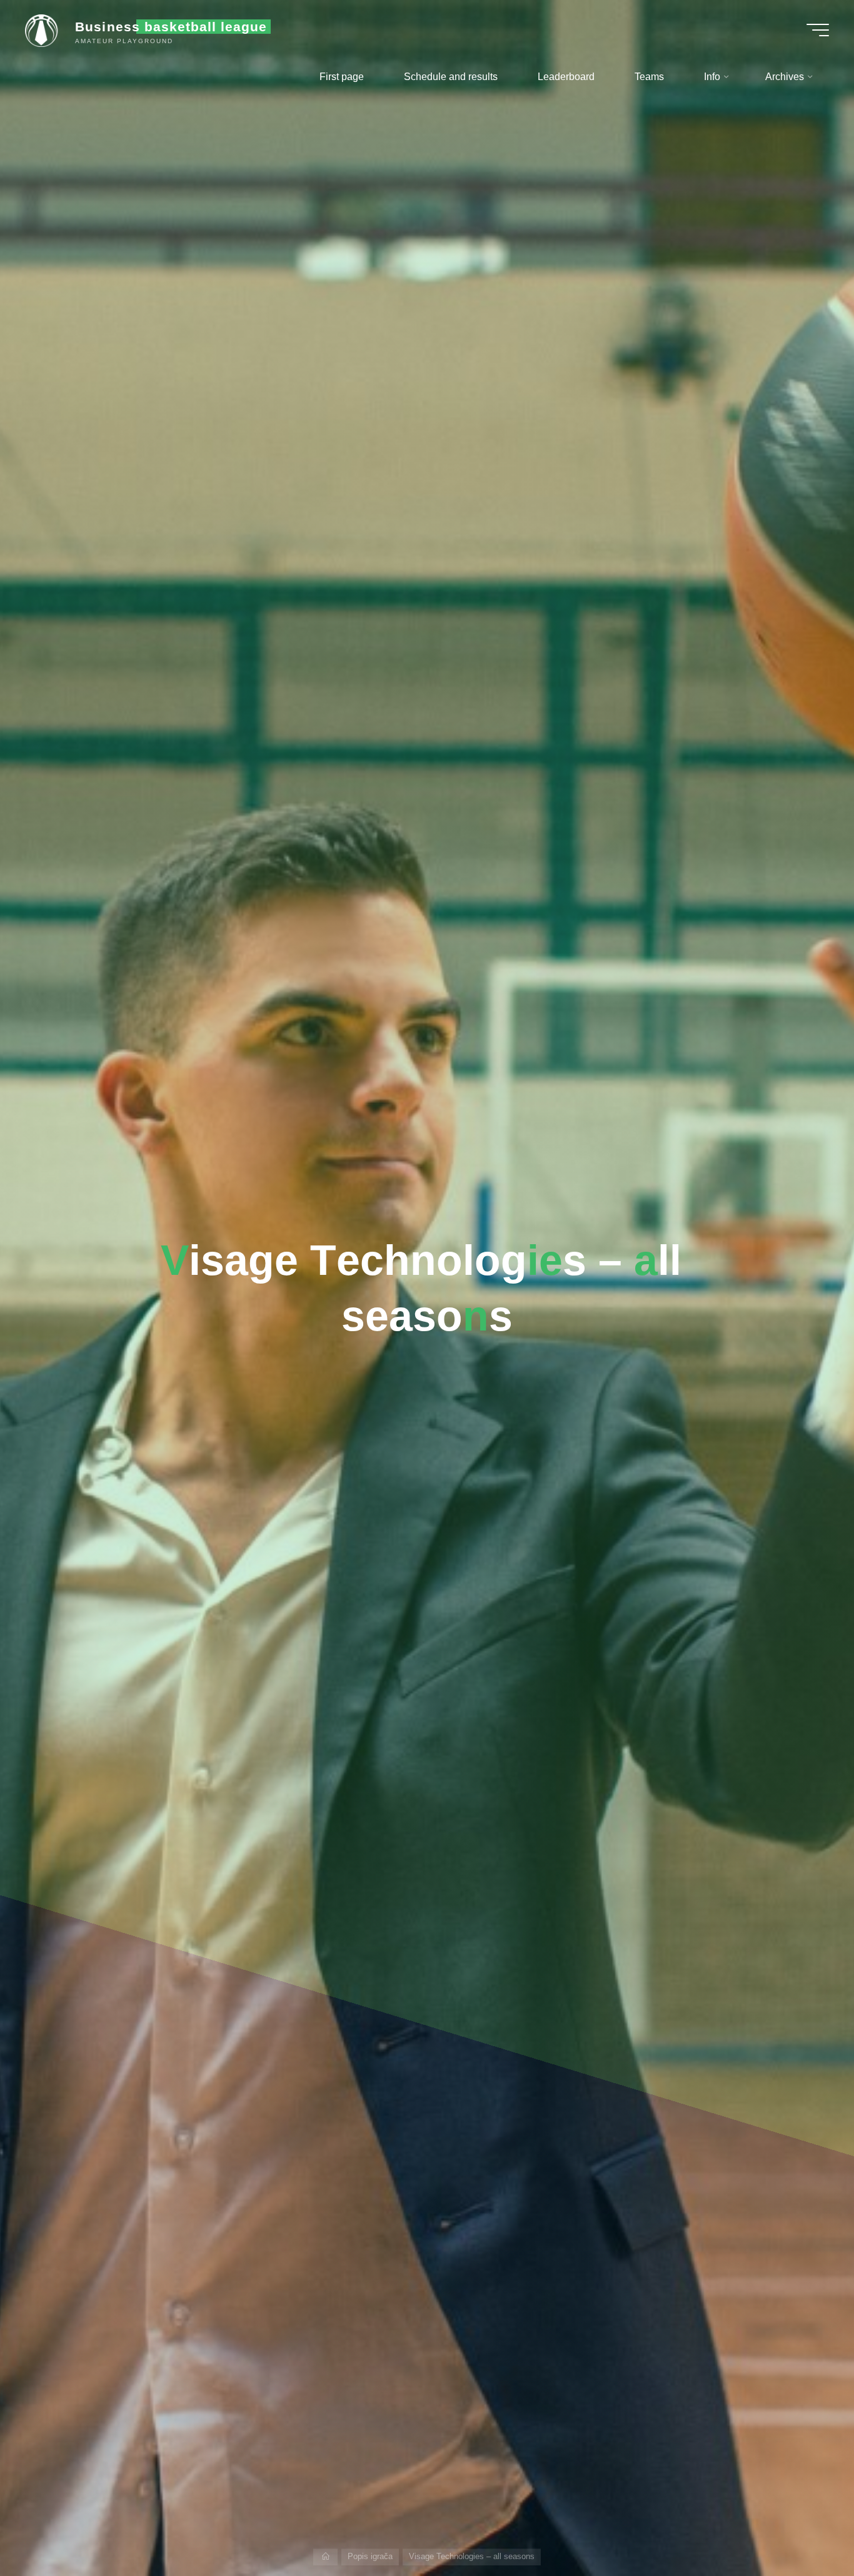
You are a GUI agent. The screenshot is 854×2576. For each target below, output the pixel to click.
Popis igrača (370, 2556)
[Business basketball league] (46, 30)
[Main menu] (818, 30)
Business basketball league (171, 27)
